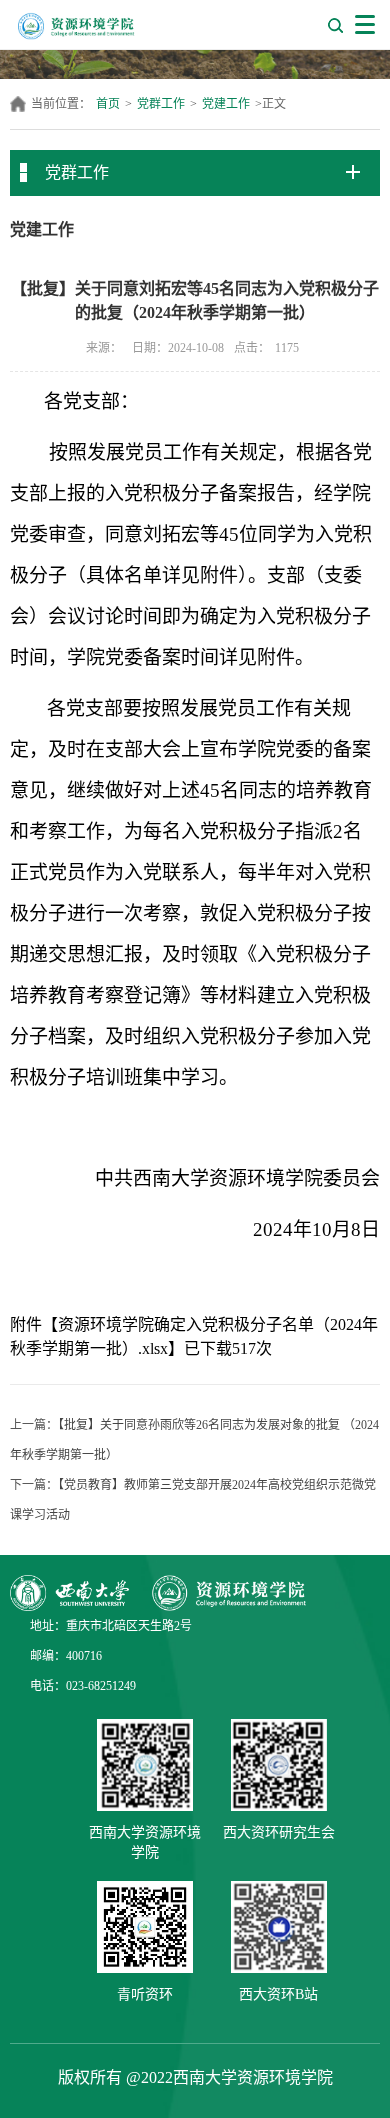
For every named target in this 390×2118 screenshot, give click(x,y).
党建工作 (226, 104)
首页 (108, 104)
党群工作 (161, 104)
